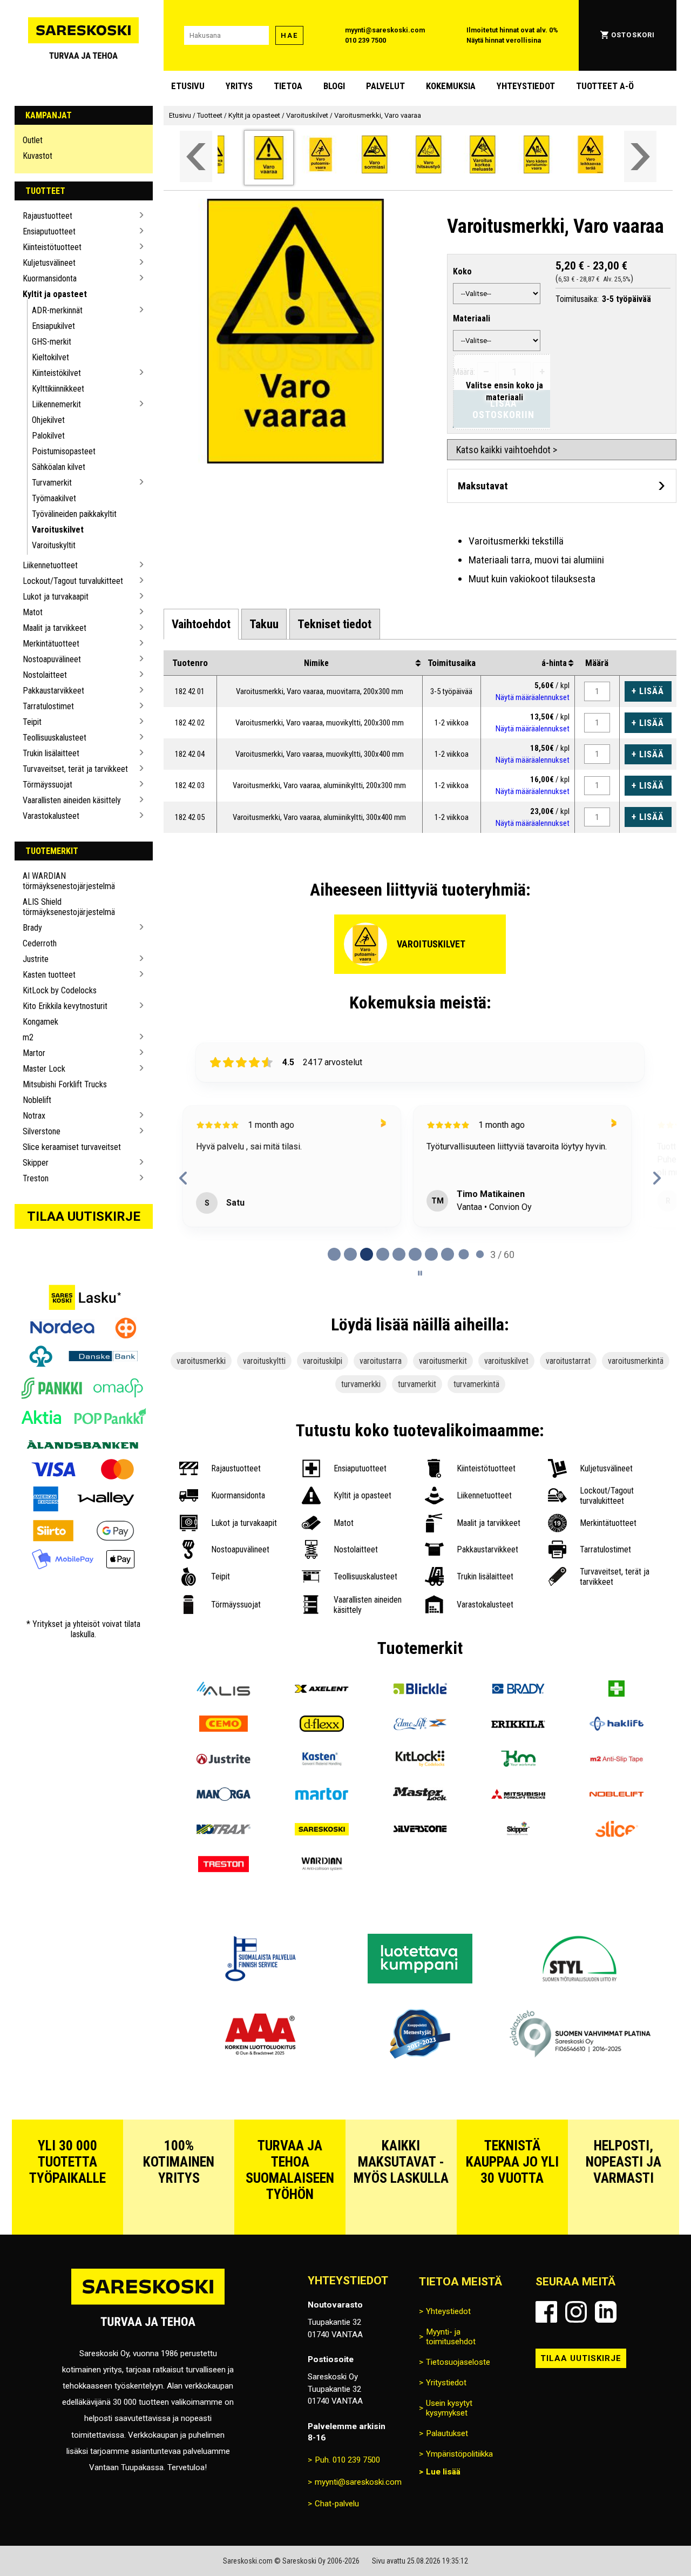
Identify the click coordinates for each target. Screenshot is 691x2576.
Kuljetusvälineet (49, 263)
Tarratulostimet (48, 706)
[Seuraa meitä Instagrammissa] (576, 2312)
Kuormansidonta (50, 278)
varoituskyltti (264, 1361)
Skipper (36, 1163)
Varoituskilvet (58, 530)
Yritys (239, 86)
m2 (28, 1037)
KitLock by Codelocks (60, 990)
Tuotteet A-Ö (605, 86)
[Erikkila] (518, 1725)
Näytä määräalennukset (533, 697)
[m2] (617, 1760)
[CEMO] (223, 1725)
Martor (34, 1053)
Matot (33, 612)
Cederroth (40, 943)
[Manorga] (223, 1795)
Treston (36, 1178)
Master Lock (44, 1069)
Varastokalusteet (51, 816)
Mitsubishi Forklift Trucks (65, 1084)
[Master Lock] (420, 1795)
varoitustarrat (568, 1361)
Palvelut (385, 86)
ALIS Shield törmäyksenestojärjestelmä (69, 907)
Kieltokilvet (50, 357)
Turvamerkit (52, 483)
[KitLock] (420, 1760)
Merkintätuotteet (51, 644)
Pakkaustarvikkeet (53, 691)
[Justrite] (223, 1760)
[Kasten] (322, 1760)
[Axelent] (322, 1690)
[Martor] (322, 1795)
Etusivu (188, 86)
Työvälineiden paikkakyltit (74, 514)
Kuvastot (38, 156)
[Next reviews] (657, 1178)
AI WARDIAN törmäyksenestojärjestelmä (69, 881)
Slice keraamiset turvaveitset (72, 1147)
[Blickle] (420, 1690)
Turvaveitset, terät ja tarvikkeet (75, 769)
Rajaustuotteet (48, 216)
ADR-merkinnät (57, 310)
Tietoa (288, 86)
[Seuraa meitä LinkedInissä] (606, 2312)
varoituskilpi (323, 1361)
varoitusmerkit (443, 1361)
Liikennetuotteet (50, 565)
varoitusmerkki (201, 1361)
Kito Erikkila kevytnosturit (65, 1006)
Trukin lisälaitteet (51, 753)
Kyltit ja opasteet (55, 294)
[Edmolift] (420, 1725)
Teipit (32, 722)
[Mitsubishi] (518, 1795)
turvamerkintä (476, 1384)
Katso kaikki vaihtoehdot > (507, 450)
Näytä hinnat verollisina (504, 40)
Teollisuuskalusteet (55, 738)
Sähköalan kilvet (59, 467)
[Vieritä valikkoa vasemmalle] (196, 156)
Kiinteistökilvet (56, 373)
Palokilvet (48, 436)
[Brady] (518, 1690)
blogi (334, 86)
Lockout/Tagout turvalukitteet (73, 581)
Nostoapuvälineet (52, 659)
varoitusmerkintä (636, 1361)
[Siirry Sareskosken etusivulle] (84, 35)
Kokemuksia (451, 86)
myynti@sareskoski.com (385, 30)
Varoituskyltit (54, 545)
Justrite (36, 959)
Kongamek (40, 1022)
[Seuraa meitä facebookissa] (546, 2312)
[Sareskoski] (322, 1830)
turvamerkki (361, 1384)
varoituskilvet (506, 1361)
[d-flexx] (322, 1725)
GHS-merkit (52, 342)
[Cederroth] (617, 1690)
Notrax (34, 1116)
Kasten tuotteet (49, 975)
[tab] (201, 624)
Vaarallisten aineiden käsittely (72, 800)
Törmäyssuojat (48, 785)
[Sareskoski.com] (148, 2304)
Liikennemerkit (56, 404)
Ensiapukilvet (53, 326)
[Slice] (617, 1830)
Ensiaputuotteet (49, 231)
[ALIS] (223, 1690)
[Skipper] (518, 1830)
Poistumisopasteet (64, 451)
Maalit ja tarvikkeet (55, 628)
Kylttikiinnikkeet (58, 389)
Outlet (33, 140)
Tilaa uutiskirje (84, 1216)
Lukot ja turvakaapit (56, 597)
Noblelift (37, 1100)
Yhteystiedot (526, 86)
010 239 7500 (365, 40)
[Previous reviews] (183, 1178)
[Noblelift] (617, 1795)
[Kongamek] (518, 1760)
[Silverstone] (420, 1830)
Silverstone (42, 1131)
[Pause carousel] (420, 1273)
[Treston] (223, 1865)
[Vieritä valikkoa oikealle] (640, 156)
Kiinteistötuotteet (52, 247)
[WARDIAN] (322, 1865)
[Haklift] (617, 1725)
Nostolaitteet (45, 675)
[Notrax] (223, 1830)
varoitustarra (381, 1361)
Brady (32, 928)
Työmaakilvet (54, 498)
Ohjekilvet (48, 420)
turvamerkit (417, 1384)
